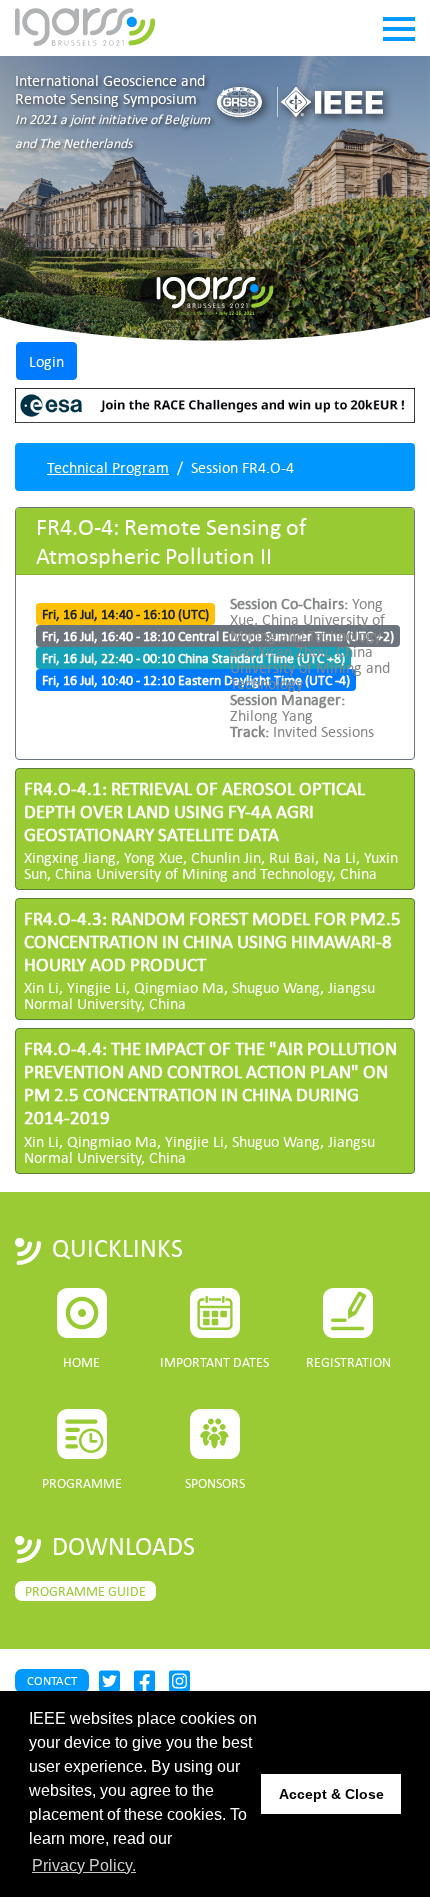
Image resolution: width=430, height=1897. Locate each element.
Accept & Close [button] (331, 1794)
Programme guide (85, 1591)
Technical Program (108, 467)
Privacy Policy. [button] (84, 1865)
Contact (52, 1680)
